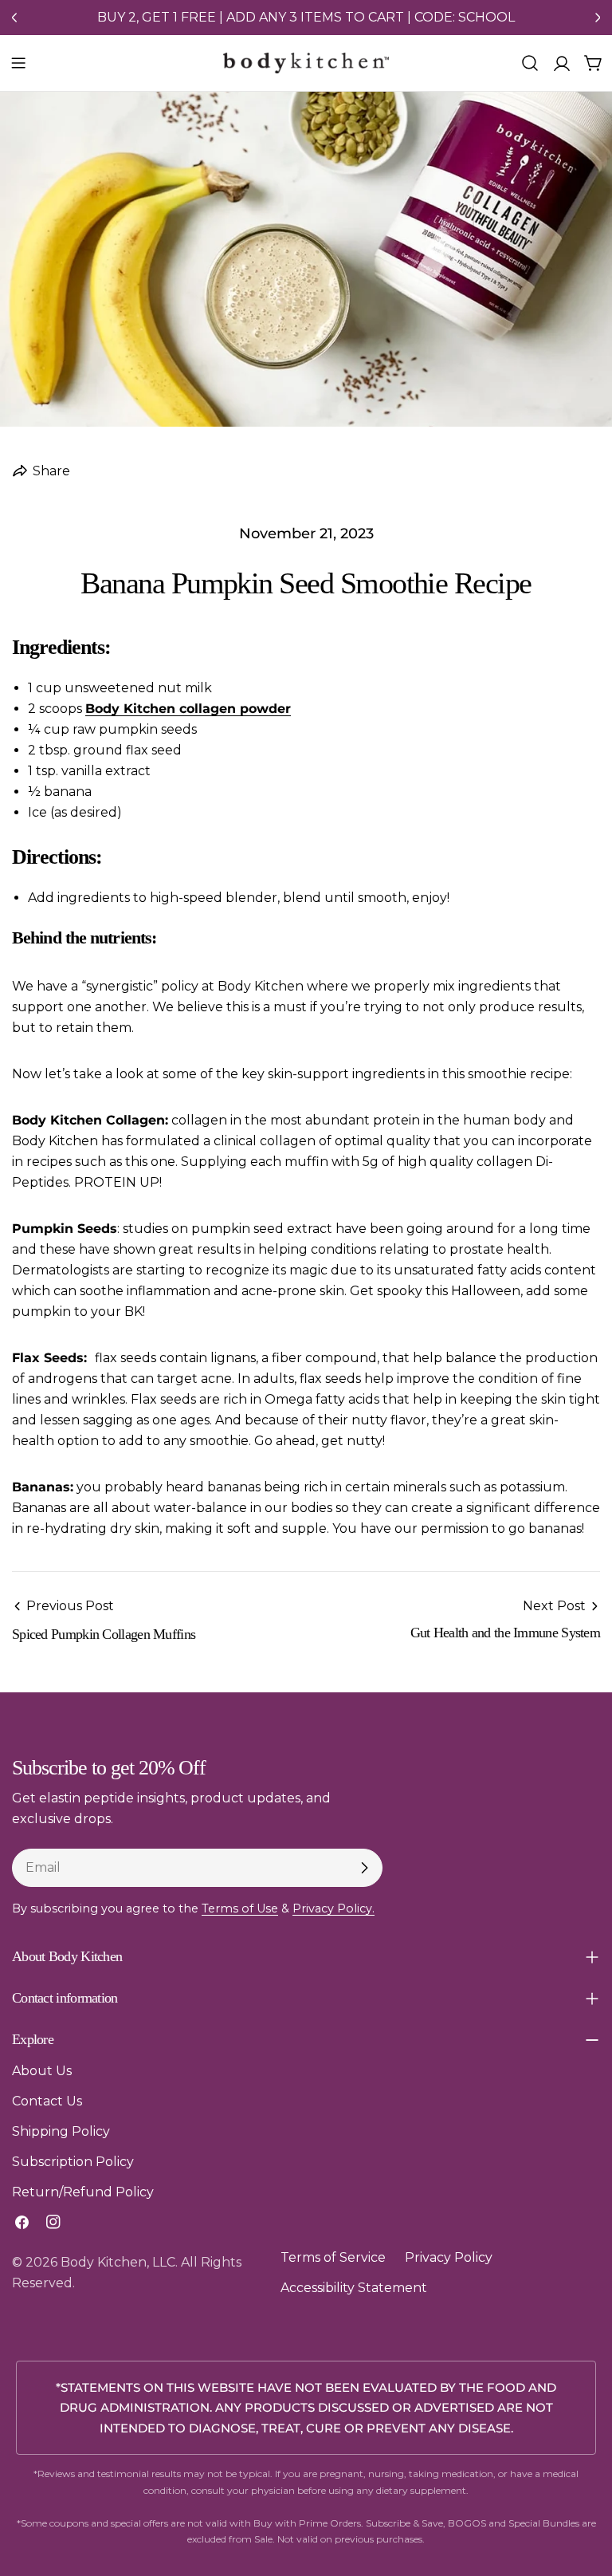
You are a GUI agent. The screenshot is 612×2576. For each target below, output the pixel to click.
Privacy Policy (449, 2257)
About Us (42, 2071)
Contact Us (47, 2101)
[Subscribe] (364, 1868)
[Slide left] (14, 18)
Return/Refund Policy (83, 2192)
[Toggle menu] (18, 63)
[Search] (530, 63)
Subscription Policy (73, 2162)
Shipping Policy (61, 2131)
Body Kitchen (104, 2262)
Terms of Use (240, 1908)
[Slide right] (598, 18)
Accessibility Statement (354, 2288)
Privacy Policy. (333, 1908)
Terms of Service (333, 2257)
